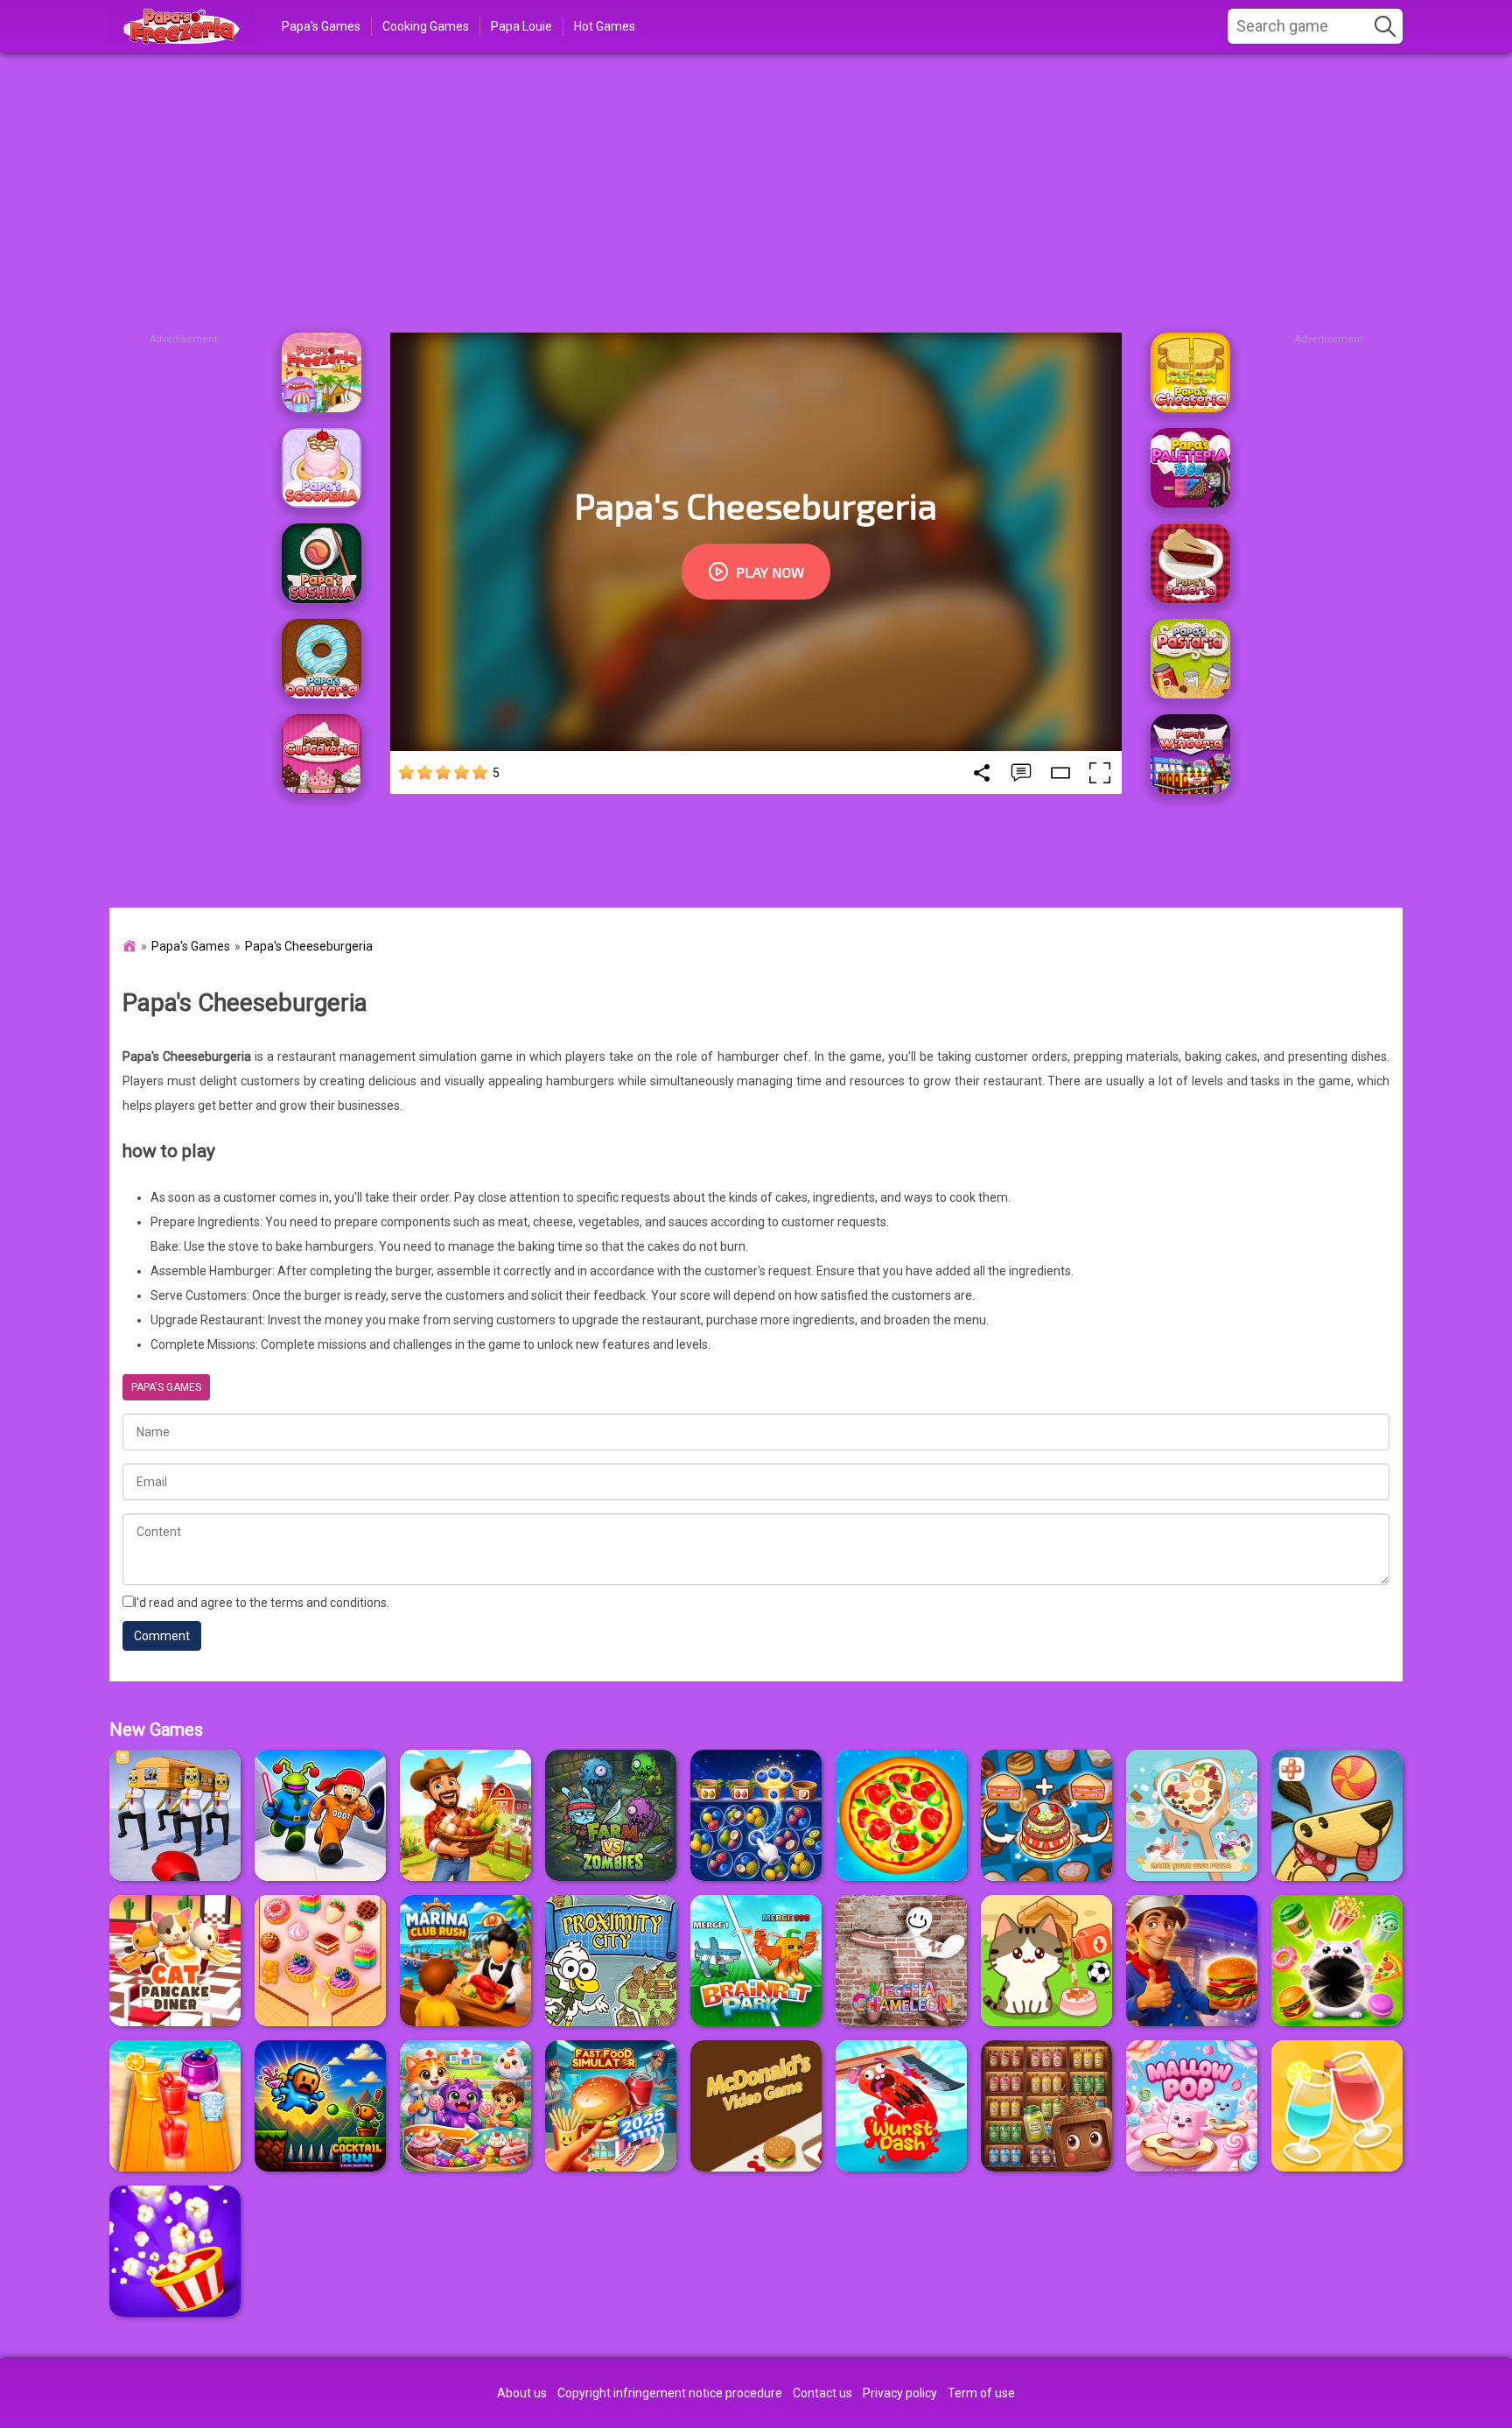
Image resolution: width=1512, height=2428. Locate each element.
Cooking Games (426, 26)
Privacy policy (900, 2393)
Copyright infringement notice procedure (670, 2393)
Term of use (981, 2393)
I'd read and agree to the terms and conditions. (262, 1603)
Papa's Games (321, 26)
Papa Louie (521, 26)
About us (522, 2393)
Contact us (822, 2393)
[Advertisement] (756, 193)
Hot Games (605, 26)
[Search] (1385, 26)
